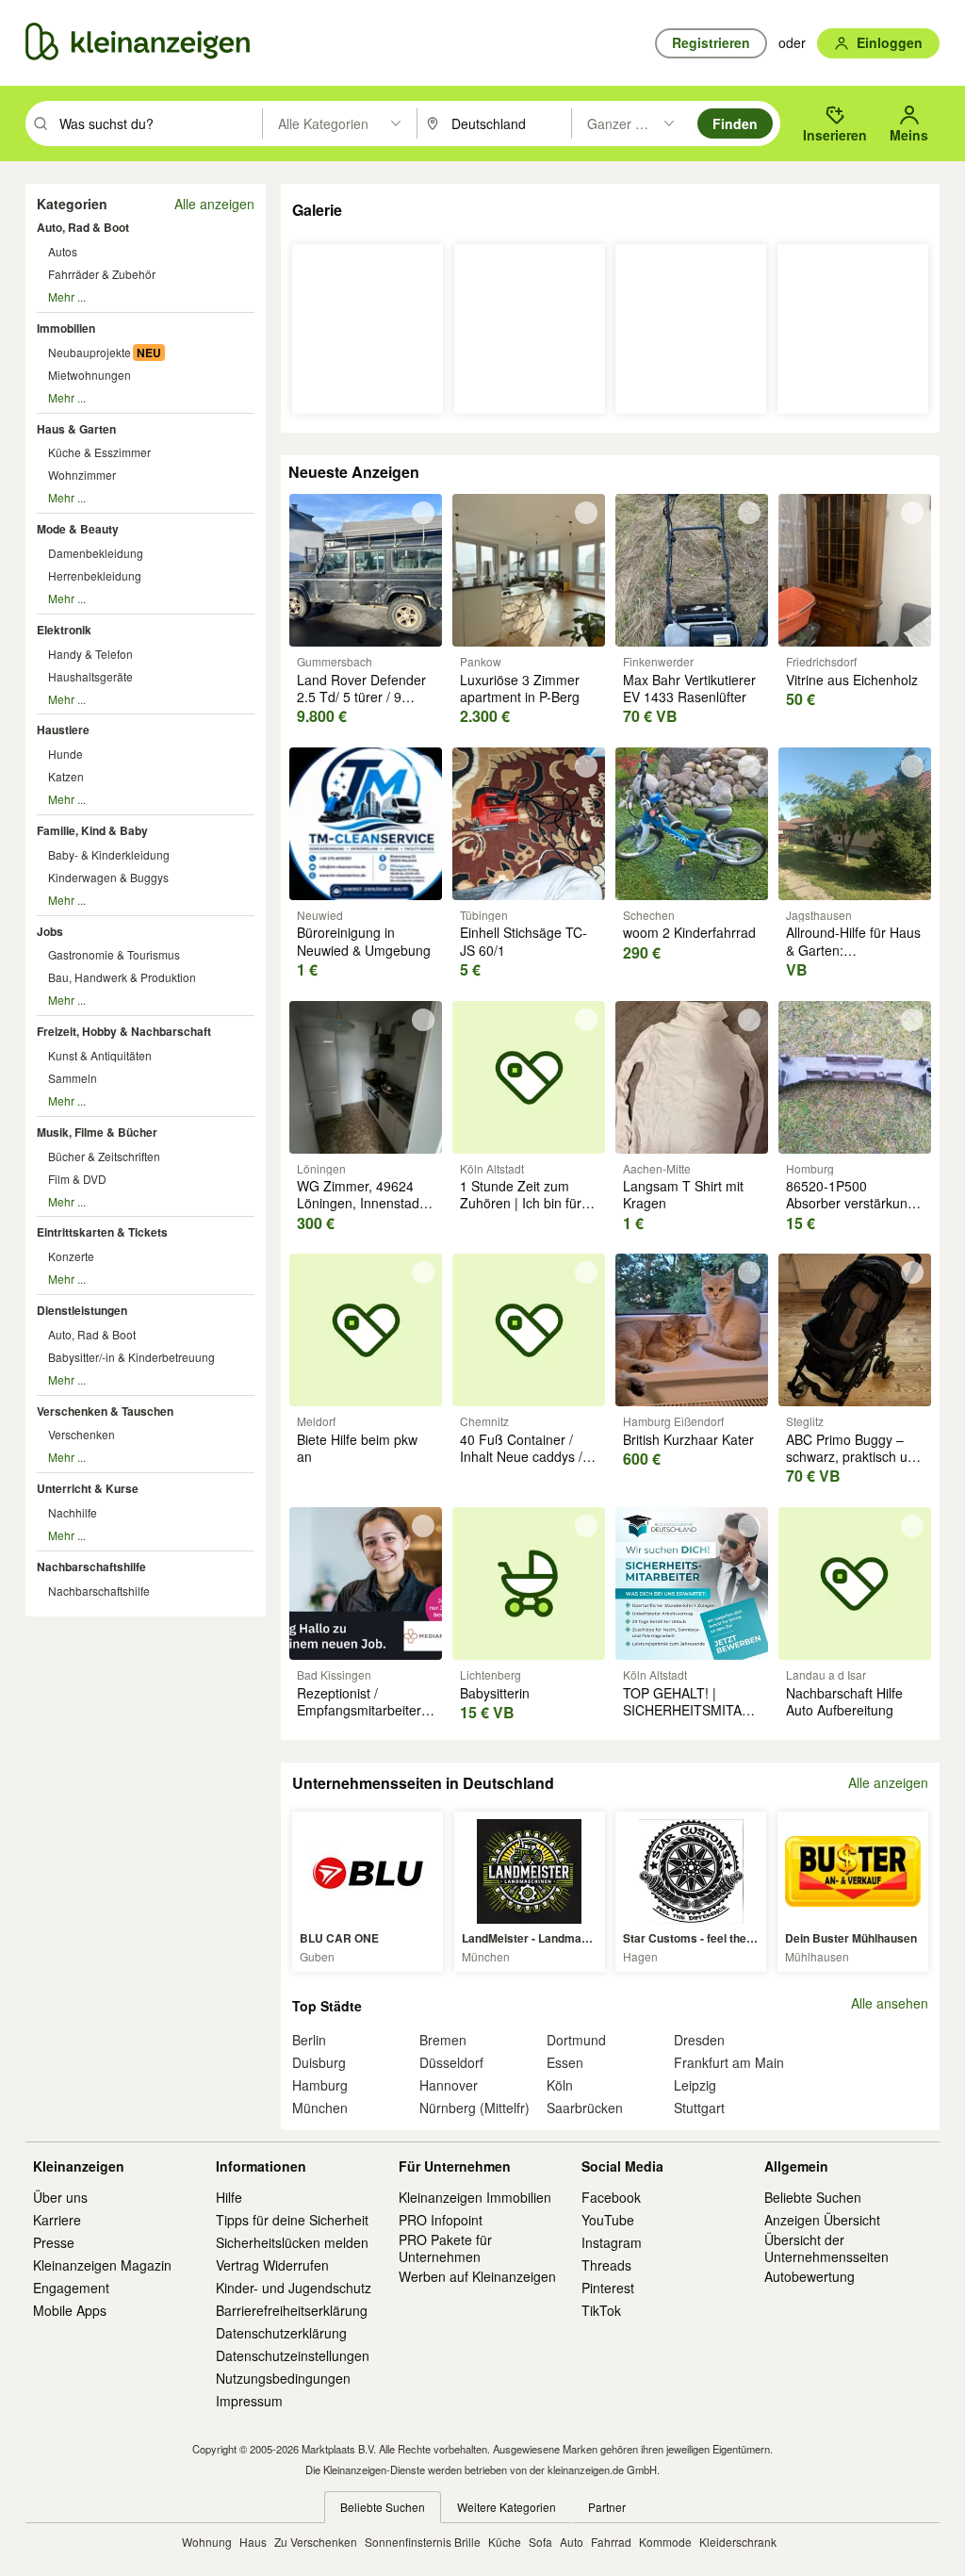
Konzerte (71, 1256)
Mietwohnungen (90, 375)
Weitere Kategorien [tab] (507, 2507)
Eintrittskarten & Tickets (102, 1232)
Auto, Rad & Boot (83, 227)
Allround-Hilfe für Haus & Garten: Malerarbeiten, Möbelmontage (853, 958)
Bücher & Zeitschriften (104, 1156)
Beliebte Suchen (813, 2197)
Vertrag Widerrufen (272, 2265)
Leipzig (695, 2085)
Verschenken (82, 1434)
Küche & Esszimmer (99, 452)
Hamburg (320, 2085)
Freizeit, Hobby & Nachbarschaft (124, 1031)
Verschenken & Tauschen (105, 1411)
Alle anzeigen (214, 204)
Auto (572, 2542)
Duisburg (319, 2062)
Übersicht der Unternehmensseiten (826, 2248)
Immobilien (66, 328)
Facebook (611, 2197)
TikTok (601, 2310)
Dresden (699, 2040)
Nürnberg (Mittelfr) (474, 2108)
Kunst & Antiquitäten (100, 1055)
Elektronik (64, 630)
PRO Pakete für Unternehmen (445, 2248)
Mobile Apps (70, 2310)
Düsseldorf (451, 2062)
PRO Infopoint (441, 2220)
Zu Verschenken (316, 2542)
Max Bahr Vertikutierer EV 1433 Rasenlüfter (689, 688)
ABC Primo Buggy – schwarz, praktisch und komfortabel (854, 1456)
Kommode (665, 2542)
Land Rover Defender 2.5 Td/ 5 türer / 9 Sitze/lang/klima (361, 697)
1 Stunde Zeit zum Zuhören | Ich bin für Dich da (521, 1203)
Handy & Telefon (90, 654)
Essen (565, 2062)
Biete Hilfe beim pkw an (357, 1448)
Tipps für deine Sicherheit (292, 2220)
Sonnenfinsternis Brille (423, 2542)
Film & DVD (77, 1179)
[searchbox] (159, 123)
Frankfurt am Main (729, 2062)
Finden (735, 123)
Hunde (65, 754)
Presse (54, 2242)
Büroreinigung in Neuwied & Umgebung (364, 941)
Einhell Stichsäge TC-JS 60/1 (523, 941)
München (320, 2108)
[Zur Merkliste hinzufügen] (423, 513)
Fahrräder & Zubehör (102, 274)
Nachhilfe (73, 1512)
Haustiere (63, 730)
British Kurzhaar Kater (688, 1439)
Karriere (57, 2220)
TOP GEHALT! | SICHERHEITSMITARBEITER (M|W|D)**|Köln (711, 1710)
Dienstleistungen (82, 1310)
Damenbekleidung (96, 553)
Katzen (66, 776)
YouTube (608, 2220)
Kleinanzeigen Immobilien (475, 2197)
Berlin (309, 2040)
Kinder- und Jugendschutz (294, 2288)
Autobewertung (810, 2276)
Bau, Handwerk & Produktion (122, 977)
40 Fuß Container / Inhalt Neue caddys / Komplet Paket (521, 1456)
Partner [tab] (607, 2507)
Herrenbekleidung (95, 575)
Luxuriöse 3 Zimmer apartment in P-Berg (520, 688)
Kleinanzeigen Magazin (102, 2265)
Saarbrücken (585, 2108)
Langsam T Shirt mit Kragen (683, 1194)
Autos (63, 251)
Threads (606, 2265)
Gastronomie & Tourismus (114, 954)
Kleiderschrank (738, 2542)
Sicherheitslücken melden (292, 2242)
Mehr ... (67, 296)
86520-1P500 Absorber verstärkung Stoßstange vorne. (851, 1203)
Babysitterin (495, 1693)
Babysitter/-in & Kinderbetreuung (131, 1357)
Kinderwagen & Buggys (108, 877)
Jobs (50, 931)
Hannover (449, 2085)
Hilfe (229, 2197)
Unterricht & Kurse (88, 1488)
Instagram (612, 2242)
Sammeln (73, 1078)
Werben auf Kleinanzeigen (477, 2276)
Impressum (249, 2401)
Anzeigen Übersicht (822, 2220)
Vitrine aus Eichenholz (852, 680)
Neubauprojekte (90, 352)
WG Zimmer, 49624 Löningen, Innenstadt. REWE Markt (362, 1203)
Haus (253, 2542)
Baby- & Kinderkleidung (109, 854)
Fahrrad (611, 2542)
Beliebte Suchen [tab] (383, 2507)
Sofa (540, 2542)
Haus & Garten (76, 429)
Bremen (443, 2040)
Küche (505, 2542)
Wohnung (207, 2542)
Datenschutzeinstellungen (293, 2355)
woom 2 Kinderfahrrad (689, 932)
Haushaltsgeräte (90, 676)
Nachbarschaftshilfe (91, 1567)
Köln (560, 2085)
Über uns (60, 2197)
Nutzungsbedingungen (283, 2378)
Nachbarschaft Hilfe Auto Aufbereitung (844, 1701)
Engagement (71, 2288)
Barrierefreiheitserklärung (292, 2310)
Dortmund (576, 2040)
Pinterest (608, 2288)
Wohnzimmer (82, 475)
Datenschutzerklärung (281, 2333)
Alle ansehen (890, 2003)
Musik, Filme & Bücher (97, 1132)
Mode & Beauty (78, 529)
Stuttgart (699, 2108)
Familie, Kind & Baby (92, 830)
